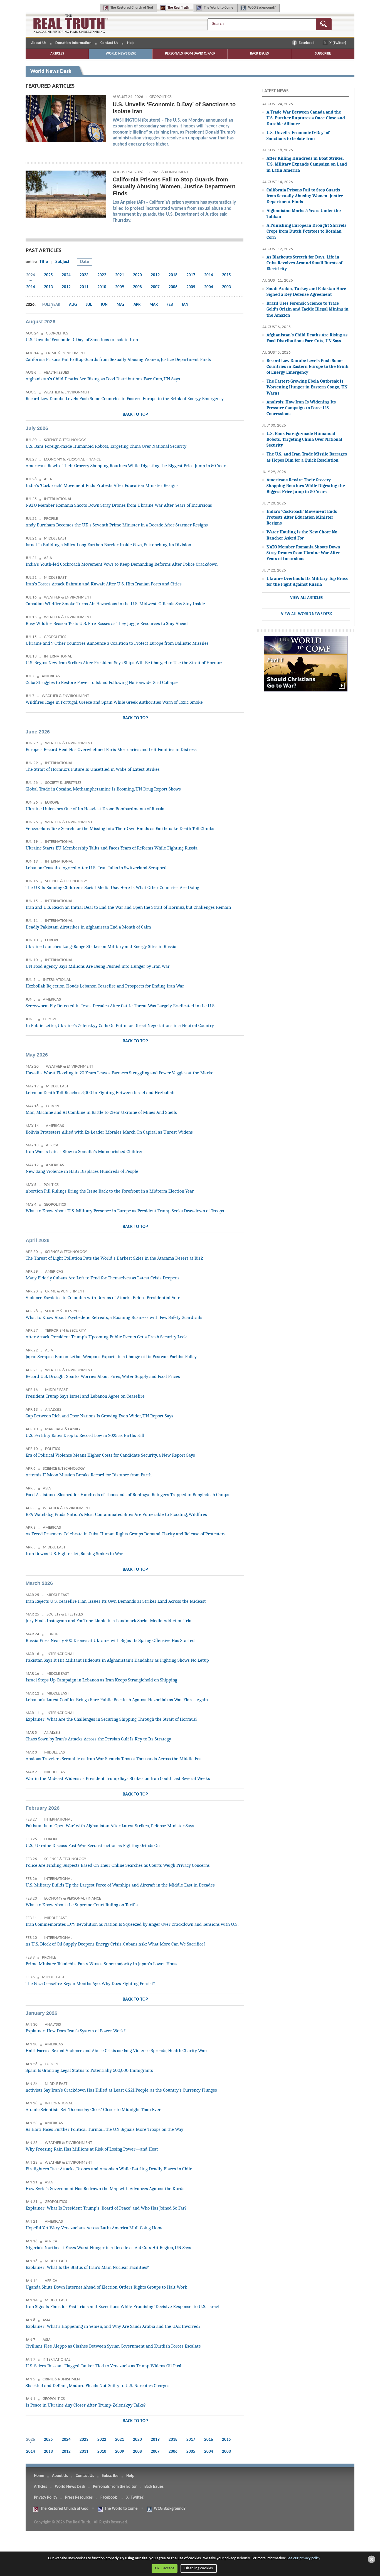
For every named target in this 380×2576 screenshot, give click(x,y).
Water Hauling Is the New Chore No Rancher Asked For (302, 535)
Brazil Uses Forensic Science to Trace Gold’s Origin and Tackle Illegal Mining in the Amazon (308, 309)
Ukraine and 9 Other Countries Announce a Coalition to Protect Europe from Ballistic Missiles (117, 643)
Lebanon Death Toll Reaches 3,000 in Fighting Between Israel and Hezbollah (100, 1093)
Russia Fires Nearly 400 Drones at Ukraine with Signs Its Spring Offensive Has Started (110, 1640)
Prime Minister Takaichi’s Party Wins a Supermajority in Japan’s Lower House (102, 1964)
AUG (73, 305)
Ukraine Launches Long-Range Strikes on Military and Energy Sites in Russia (101, 946)
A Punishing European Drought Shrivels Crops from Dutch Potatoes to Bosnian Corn (306, 231)
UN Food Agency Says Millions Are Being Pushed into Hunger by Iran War (98, 966)
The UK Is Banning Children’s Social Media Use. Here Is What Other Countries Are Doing (112, 887)
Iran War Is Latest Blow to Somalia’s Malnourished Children (85, 1152)
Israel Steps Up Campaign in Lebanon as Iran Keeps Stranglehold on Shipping (101, 1680)
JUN (104, 305)
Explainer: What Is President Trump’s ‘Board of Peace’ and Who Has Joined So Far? (106, 2208)
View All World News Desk (306, 614)
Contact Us (109, 43)
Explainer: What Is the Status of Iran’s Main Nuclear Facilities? (87, 2267)
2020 (137, 275)
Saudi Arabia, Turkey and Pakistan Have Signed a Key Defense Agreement (306, 291)
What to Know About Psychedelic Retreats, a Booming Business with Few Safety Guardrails (114, 1317)
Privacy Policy (46, 2498)
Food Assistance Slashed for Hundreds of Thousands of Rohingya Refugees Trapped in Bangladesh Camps (127, 1495)
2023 (84, 275)
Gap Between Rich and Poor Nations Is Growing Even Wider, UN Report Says (99, 1416)
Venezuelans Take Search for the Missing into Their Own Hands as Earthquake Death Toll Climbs (120, 828)
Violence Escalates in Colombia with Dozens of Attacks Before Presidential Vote (103, 1298)
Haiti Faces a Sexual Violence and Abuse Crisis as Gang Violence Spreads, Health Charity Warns (118, 2051)
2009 (120, 287)
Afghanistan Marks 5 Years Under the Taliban (304, 213)
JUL (89, 305)
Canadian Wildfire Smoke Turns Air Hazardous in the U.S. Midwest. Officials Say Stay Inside (115, 604)
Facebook (307, 43)
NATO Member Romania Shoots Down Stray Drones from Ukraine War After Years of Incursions (119, 505)
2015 (226, 275)
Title (44, 262)
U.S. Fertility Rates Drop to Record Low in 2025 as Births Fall (85, 1435)
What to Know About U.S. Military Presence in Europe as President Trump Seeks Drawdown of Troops (125, 1211)
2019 (155, 275)
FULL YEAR (51, 305)
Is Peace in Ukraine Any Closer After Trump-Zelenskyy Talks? (86, 2405)
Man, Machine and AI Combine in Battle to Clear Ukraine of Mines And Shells (101, 1112)
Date (85, 262)
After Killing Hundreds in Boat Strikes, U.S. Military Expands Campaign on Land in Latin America (307, 164)
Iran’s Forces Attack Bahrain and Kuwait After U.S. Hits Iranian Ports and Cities (104, 584)
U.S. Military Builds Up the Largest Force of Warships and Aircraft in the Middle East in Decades (120, 1885)
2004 (209, 287)
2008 (137, 287)
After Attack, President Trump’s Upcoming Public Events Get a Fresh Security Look (106, 1337)
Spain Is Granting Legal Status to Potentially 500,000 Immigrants (89, 2070)
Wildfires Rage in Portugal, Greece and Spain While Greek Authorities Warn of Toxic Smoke (114, 702)
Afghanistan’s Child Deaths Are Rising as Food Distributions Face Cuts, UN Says (103, 379)
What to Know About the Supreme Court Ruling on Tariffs (82, 1905)
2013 (48, 287)
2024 (66, 275)
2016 (209, 275)
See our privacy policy (303, 2558)
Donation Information (73, 43)
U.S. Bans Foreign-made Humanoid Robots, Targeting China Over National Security (106, 446)
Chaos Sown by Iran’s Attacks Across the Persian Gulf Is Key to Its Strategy (98, 1739)
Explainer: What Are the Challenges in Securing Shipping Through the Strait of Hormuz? (112, 1719)
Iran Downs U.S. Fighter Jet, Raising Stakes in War (74, 1554)
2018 (173, 275)
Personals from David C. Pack (190, 54)
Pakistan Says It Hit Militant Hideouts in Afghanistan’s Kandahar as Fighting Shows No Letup (117, 1660)
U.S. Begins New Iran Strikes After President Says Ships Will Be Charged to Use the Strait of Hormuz (124, 663)
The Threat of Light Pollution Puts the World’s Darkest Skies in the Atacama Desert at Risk (114, 1258)
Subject (62, 262)
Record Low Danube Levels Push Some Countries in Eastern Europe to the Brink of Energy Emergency (125, 399)
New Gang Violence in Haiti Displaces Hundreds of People (82, 1171)
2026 (31, 275)
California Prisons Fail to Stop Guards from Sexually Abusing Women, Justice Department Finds (118, 359)
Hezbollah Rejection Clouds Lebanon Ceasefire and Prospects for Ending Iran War (105, 986)
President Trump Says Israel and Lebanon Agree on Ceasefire (85, 1396)
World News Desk (121, 54)
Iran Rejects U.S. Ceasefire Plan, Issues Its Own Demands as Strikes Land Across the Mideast (116, 1601)
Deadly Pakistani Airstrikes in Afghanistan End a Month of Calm (88, 927)
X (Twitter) (338, 43)
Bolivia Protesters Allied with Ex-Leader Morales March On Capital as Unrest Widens (109, 1132)
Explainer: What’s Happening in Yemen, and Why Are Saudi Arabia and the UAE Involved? (113, 2326)
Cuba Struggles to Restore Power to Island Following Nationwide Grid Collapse (102, 682)
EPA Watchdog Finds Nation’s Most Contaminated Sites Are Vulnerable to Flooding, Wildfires (116, 1514)
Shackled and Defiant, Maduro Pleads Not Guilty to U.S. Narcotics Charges (98, 2386)
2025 (48, 275)
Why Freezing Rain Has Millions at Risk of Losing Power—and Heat (92, 2149)
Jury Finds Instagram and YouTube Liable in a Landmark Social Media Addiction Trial (109, 1621)
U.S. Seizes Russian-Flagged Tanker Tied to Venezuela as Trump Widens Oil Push (104, 2366)
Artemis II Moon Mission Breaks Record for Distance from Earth (89, 1475)
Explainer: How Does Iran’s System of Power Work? (76, 2031)
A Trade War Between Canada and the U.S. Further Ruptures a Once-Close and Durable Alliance (306, 118)
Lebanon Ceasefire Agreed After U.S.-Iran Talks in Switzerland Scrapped (96, 868)
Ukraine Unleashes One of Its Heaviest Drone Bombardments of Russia (95, 809)
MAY (121, 305)
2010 (102, 287)
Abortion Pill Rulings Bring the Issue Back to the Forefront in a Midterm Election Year (110, 1191)
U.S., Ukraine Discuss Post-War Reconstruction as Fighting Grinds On (93, 1845)
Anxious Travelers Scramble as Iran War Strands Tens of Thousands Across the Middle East (114, 1759)
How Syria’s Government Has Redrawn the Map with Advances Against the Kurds (105, 2189)
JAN (185, 305)
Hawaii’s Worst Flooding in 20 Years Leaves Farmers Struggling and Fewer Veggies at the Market (120, 1073)
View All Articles (306, 598)
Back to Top (135, 415)
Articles (57, 54)
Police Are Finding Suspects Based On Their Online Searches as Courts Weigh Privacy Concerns (118, 1865)
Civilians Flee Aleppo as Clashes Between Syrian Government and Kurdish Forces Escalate (113, 2346)
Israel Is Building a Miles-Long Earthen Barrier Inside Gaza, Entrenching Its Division (108, 545)
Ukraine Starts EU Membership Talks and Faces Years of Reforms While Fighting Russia (112, 848)
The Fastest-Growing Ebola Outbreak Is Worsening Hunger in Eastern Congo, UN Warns (307, 387)
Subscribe (323, 54)
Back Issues (259, 54)
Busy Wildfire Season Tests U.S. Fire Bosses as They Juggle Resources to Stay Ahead (107, 623)
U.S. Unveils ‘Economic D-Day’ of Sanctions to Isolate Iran (82, 340)
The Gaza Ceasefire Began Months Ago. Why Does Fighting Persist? (90, 1983)
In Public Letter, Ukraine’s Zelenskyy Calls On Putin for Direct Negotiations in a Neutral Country (120, 1025)
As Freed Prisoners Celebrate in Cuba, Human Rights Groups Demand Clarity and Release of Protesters (126, 1534)
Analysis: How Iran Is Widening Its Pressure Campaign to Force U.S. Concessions (301, 408)
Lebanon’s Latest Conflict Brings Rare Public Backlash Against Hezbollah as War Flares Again (117, 1700)
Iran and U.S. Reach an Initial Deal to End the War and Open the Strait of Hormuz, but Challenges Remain (128, 907)
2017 (191, 275)
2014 (31, 287)
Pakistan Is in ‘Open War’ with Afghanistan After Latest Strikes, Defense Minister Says (110, 1826)
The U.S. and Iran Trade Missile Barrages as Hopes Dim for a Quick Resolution (307, 457)
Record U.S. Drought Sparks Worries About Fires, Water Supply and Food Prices (103, 1376)
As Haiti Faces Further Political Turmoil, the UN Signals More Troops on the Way (104, 2129)
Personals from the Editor (115, 2487)
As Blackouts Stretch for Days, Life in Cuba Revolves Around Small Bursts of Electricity (304, 263)
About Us (39, 43)
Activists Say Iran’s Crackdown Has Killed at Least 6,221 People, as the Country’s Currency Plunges (121, 2090)
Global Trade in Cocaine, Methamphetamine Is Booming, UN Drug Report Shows (103, 789)
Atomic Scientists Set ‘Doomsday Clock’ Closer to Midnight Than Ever (93, 2110)
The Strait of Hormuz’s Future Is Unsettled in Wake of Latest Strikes (93, 769)
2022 (102, 275)
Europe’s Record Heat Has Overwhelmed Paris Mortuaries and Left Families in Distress (111, 749)
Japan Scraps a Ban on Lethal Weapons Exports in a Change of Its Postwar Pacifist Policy (111, 1357)
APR (137, 305)
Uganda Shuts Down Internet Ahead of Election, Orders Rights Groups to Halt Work (106, 2287)
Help (131, 43)
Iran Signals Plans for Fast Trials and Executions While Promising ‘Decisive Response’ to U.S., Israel (123, 2307)
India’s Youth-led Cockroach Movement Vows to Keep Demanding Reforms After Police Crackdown (122, 564)
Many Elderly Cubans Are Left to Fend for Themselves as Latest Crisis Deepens (103, 1278)
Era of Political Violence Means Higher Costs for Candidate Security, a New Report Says (110, 1455)
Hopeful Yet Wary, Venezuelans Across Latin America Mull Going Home (95, 2228)
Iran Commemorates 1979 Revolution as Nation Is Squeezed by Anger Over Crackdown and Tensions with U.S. (132, 1924)
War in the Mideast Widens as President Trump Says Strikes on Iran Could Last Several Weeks (118, 1778)
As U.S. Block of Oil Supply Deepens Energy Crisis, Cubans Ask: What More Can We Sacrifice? (116, 1944)
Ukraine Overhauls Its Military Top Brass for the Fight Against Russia (307, 581)
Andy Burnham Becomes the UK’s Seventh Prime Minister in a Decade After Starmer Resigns (117, 525)
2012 (66, 287)
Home (39, 2476)
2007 (155, 287)
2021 (120, 275)
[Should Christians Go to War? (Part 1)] (306, 667)
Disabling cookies (199, 2568)
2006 (173, 287)
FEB (170, 305)
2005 (191, 287)
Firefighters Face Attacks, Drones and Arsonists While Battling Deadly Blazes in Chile (109, 2169)
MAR (154, 305)
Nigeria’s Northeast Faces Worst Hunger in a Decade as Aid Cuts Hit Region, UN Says (108, 2248)
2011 (84, 287)
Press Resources (79, 2498)
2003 (226, 287)
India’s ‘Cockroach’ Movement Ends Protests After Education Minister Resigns (102, 485)
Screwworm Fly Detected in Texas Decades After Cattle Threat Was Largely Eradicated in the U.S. (121, 1006)
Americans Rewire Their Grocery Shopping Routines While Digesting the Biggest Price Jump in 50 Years (127, 466)
